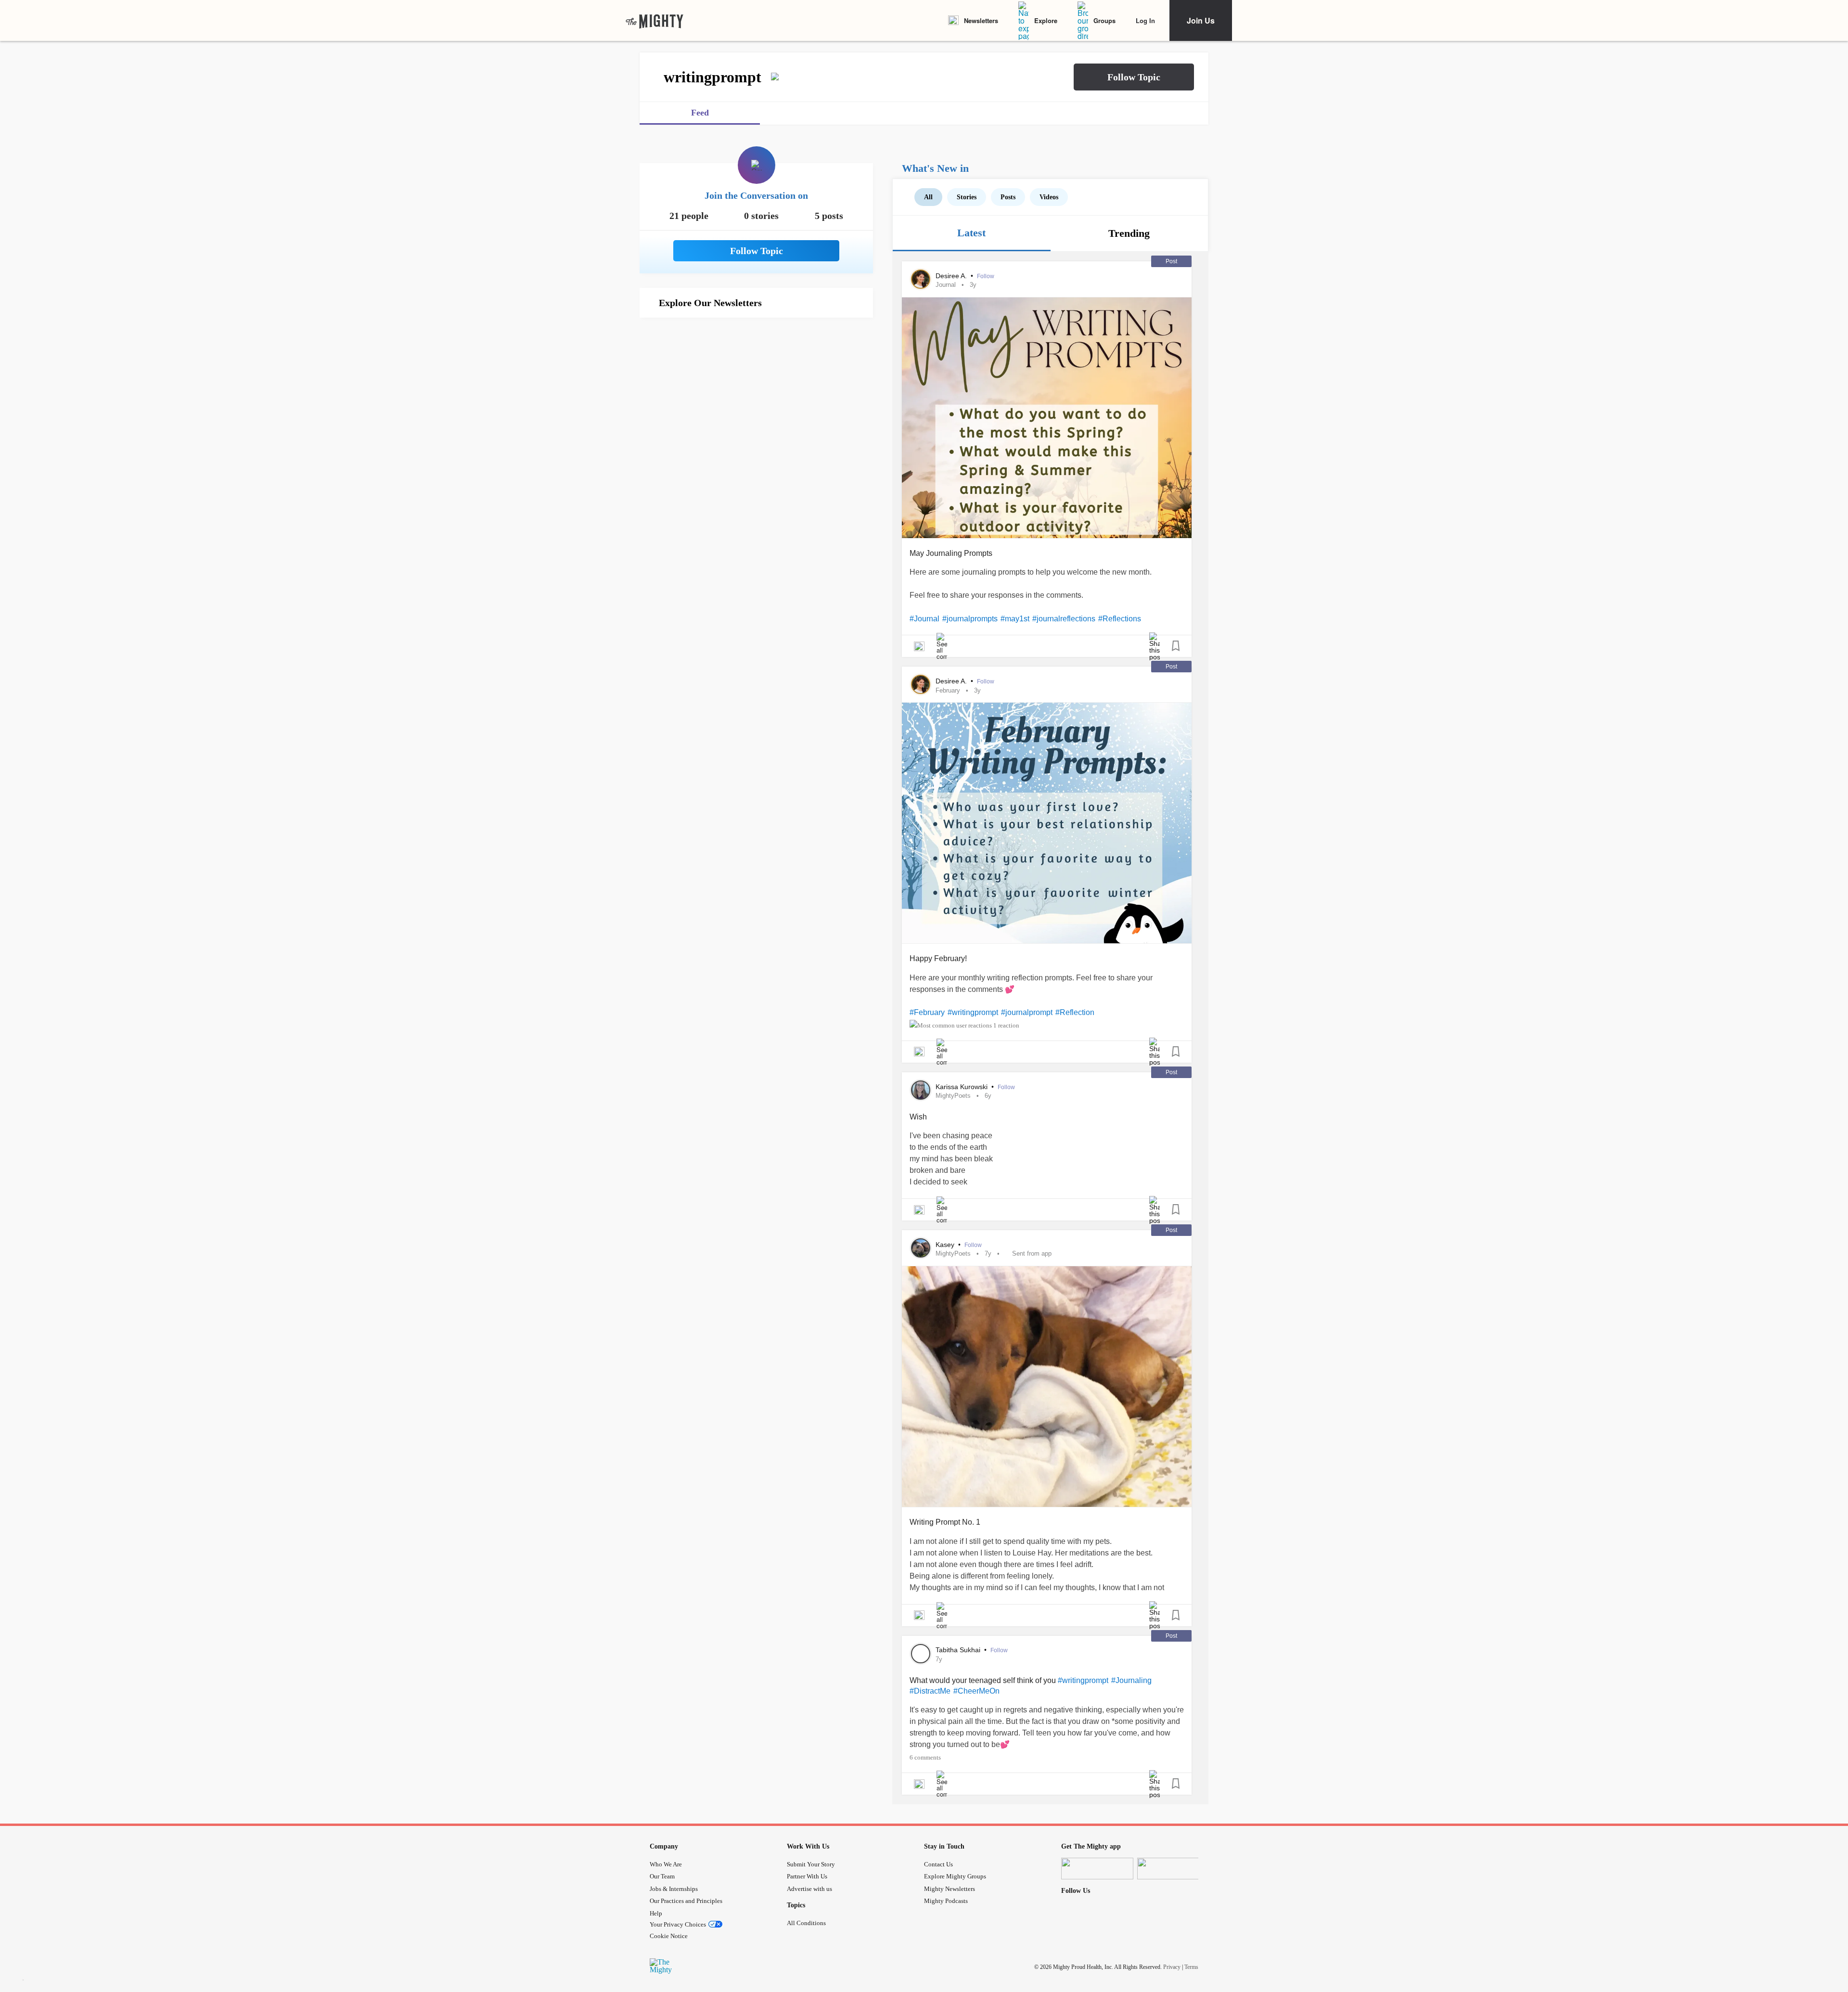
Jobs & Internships (674, 1889)
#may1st (1015, 619)
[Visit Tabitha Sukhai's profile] (921, 1654)
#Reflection (1075, 1012)
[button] (1134, 77)
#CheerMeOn (976, 1691)
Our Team (662, 1876)
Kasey (946, 1245)
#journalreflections (1064, 619)
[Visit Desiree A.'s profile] (921, 279)
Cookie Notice (669, 1936)
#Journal (924, 619)
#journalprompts (970, 619)
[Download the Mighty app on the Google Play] (1173, 1869)
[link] (654, 21)
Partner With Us (807, 1876)
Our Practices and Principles (686, 1901)
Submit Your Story (811, 1864)
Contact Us (938, 1864)
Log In (1145, 20)
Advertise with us (809, 1889)
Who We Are (666, 1864)
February (948, 690)
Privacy (1172, 1966)
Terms (1191, 1966)
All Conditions (806, 1923)
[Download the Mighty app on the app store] (1097, 1869)
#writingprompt (973, 1012)
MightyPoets (953, 1096)
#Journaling (1131, 1680)
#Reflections (1120, 619)
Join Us (1201, 20)
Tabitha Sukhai (959, 1650)
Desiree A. (952, 276)
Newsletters (981, 20)
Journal (946, 285)
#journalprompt (1027, 1012)
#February (927, 1012)
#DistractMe (930, 1691)
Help (656, 1913)
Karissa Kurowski (962, 1087)
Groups (1104, 20)
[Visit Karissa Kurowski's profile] (921, 1090)
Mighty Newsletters (950, 1889)
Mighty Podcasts (946, 1901)
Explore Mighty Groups (955, 1876)
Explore (1046, 20)
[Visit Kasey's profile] (921, 1248)
